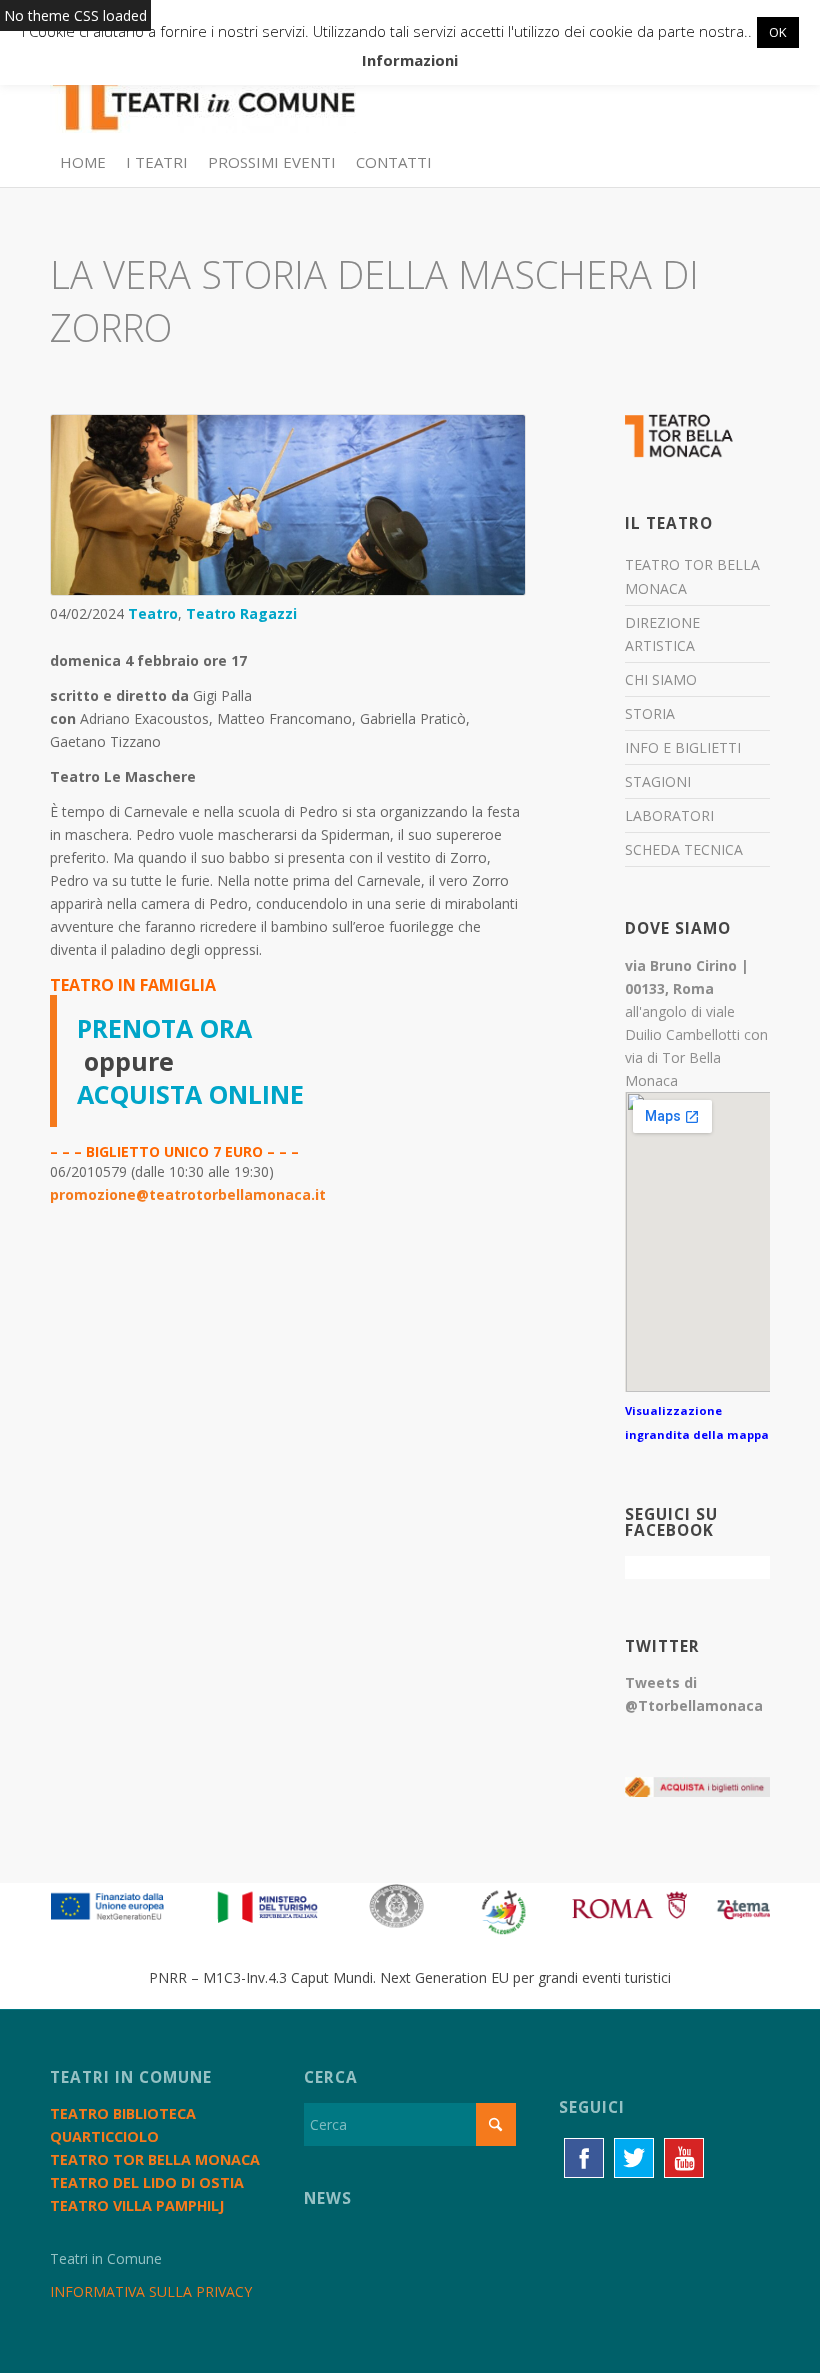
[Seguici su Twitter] (634, 2158)
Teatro (153, 613)
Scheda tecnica (684, 849)
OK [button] (778, 32)
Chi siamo (661, 679)
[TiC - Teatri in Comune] (203, 91)
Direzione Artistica (662, 634)
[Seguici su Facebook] (584, 2158)
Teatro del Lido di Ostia (147, 2182)
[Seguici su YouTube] (684, 2158)
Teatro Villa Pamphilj (137, 2205)
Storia (650, 713)
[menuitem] (83, 162)
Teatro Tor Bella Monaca (692, 576)
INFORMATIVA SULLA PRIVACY (151, 2291)
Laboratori (669, 815)
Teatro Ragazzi (241, 613)
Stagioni (658, 781)
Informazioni (410, 60)
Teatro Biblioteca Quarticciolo (123, 2125)
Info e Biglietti (683, 747)
